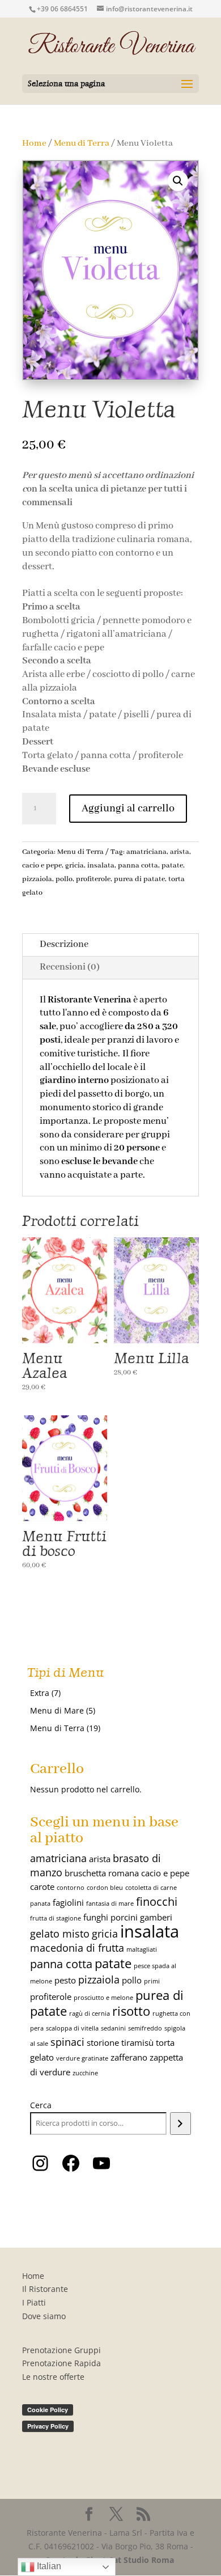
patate (172, 866)
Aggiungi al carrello (128, 809)
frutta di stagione (56, 1918)
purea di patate (139, 879)
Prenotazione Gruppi (61, 2350)
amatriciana (146, 852)
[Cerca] (180, 2124)
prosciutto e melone (103, 1998)
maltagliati (142, 1949)
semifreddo (145, 2028)
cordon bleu (105, 1888)
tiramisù (137, 2042)
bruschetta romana (102, 1873)
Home (34, 143)
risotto (131, 2011)
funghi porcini (110, 1917)
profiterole (93, 879)
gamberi (156, 1917)
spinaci (67, 2042)
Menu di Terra (82, 143)
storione (103, 2042)
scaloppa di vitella (72, 2028)
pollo (64, 879)
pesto (65, 1980)
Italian (48, 2566)
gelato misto (60, 1934)
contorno (71, 1888)
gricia (75, 866)
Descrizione (64, 944)
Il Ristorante (45, 2289)
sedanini (113, 2028)
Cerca (41, 2105)
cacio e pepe (42, 866)
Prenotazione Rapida (61, 2363)
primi (152, 1981)
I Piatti (34, 2302)
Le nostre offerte (53, 2377)
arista (180, 852)
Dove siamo (44, 2316)
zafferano (129, 2057)
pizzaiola (37, 879)
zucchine (85, 2073)
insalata (101, 866)
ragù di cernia (90, 2014)
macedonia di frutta (77, 1948)
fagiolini (68, 1902)
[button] (178, 181)
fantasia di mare (110, 1904)
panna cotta (138, 866)
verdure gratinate (82, 2058)
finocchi (157, 1901)
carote (42, 1886)
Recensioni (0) (70, 967)
